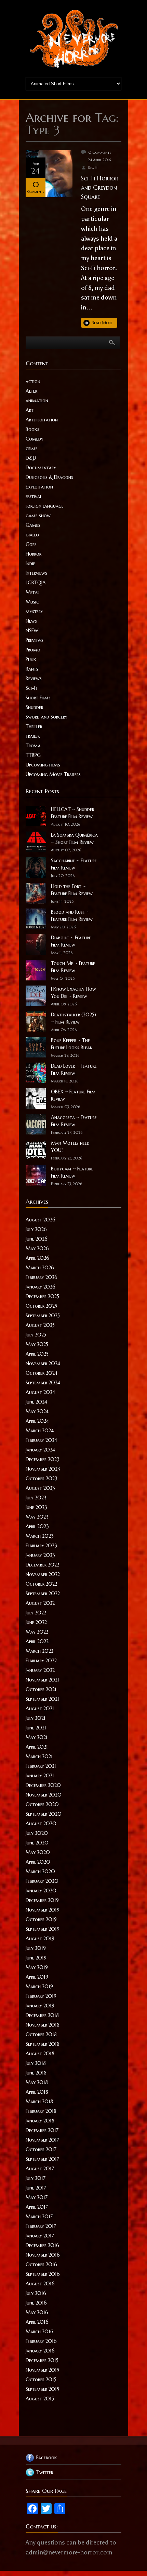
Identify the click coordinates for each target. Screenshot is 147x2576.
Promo (33, 650)
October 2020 (42, 1804)
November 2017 (42, 2140)
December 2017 (42, 2130)
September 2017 (42, 2159)
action (33, 381)
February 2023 (41, 1546)
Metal (32, 592)
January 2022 (40, 1670)
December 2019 (42, 1900)
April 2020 (38, 1862)
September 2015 (42, 2389)
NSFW (32, 631)
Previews (35, 640)
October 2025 (41, 1306)
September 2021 (42, 1699)
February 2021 (41, 1766)
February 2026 (42, 1277)
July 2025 (36, 1335)
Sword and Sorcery (46, 717)
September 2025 (43, 1316)
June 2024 (36, 1402)
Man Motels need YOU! (70, 1147)
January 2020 (41, 1891)
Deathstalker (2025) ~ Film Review (73, 1018)
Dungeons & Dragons (49, 477)
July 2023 (36, 1498)
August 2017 (40, 2169)
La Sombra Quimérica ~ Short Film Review (74, 839)
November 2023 (43, 1469)
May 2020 (38, 1852)
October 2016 (41, 2264)
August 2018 (40, 2054)
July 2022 (36, 1613)
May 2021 (37, 1737)
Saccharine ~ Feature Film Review (74, 864)
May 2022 (37, 1632)
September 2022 (43, 1594)
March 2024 (40, 1431)
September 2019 (43, 1929)
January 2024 (40, 1450)
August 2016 (40, 2284)
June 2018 (36, 2073)
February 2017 (41, 2226)
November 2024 (43, 1363)
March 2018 (39, 2102)
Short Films (38, 698)
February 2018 (41, 2111)
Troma (33, 746)
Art (30, 410)
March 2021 (39, 1756)
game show (38, 516)
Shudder (34, 707)
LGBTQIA (36, 583)
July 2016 (36, 2293)
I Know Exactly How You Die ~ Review (73, 993)
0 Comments (100, 152)
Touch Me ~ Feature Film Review (73, 967)
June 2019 (36, 1958)
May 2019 (37, 1967)
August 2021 (40, 1709)
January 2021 (40, 1776)
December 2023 (43, 1459)
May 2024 (37, 1411)
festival (34, 496)
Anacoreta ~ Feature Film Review (74, 1121)
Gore (31, 544)
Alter (31, 391)
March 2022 (39, 1651)
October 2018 (41, 2034)
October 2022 (41, 1584)
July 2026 (36, 1229)
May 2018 (37, 2082)
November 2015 (42, 2370)
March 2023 (40, 1536)
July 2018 (36, 2063)
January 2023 (40, 1555)
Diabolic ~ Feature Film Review (71, 941)
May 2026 (37, 1248)
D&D (31, 458)
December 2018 (42, 2015)
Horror (34, 554)
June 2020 (37, 1843)
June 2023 (36, 1507)
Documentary (41, 468)
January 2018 (40, 2121)
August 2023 (40, 1488)
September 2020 (44, 1814)
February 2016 (41, 2341)
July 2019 (36, 1948)
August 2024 (40, 1392)
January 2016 (40, 2351)
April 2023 (37, 1526)
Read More (102, 323)
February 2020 (42, 1881)
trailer (33, 736)
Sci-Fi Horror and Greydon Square (99, 187)
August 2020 (41, 1824)
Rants (32, 669)
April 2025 (37, 1354)
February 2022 (41, 1661)
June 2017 (36, 2188)
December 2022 (42, 1565)
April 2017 (37, 2207)
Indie (30, 563)
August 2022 (40, 1603)
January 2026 (41, 1287)
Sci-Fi (31, 688)
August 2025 (40, 1325)
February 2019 (41, 1996)
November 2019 (43, 1910)
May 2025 (37, 1344)
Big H (93, 167)
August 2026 (41, 1220)
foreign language (45, 506)
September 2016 (43, 2274)
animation (37, 401)
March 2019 (39, 1987)
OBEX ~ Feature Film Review (73, 1095)
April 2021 (37, 1747)
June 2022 (36, 1622)
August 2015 (40, 2399)
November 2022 (43, 1574)
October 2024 (42, 1373)
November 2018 (43, 2025)
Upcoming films (43, 765)
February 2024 (41, 1440)
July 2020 (37, 1833)
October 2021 (41, 1689)
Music (32, 602)
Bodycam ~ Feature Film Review (72, 1172)
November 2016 (43, 2255)
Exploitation (39, 487)
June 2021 (36, 1728)
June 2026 (37, 1239)
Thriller (34, 726)
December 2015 (42, 2360)
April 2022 (37, 1641)
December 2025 (42, 1296)
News (31, 621)
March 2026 (40, 1268)
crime (32, 448)
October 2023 (42, 1479)
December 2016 (42, 2245)
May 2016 (37, 2312)
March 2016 (39, 2332)
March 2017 (39, 2217)
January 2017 (40, 2236)
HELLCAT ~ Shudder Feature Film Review (72, 813)
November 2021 (42, 1680)
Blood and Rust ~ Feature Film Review (72, 916)
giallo (32, 535)
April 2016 (37, 2322)
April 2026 (37, 1258)
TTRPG (33, 755)
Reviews (34, 678)
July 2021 (36, 1718)
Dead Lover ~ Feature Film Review (74, 1070)
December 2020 (43, 1785)
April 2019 (37, 1977)
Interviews (36, 573)
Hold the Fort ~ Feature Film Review (72, 890)
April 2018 (37, 2092)
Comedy (35, 439)
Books (32, 429)
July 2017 (36, 2178)
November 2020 (44, 1795)
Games (33, 525)
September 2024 (43, 1383)
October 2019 (41, 1919)
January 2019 (40, 2006)
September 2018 (43, 2044)
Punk (31, 659)
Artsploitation (42, 420)
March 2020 (40, 1871)
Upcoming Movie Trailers (53, 774)
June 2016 (36, 2303)
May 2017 (37, 2197)
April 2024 (37, 1421)
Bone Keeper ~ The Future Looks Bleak (72, 1044)
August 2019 (40, 1939)
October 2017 (41, 2149)
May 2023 (37, 1517)
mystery (34, 611)
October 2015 (41, 2380)
